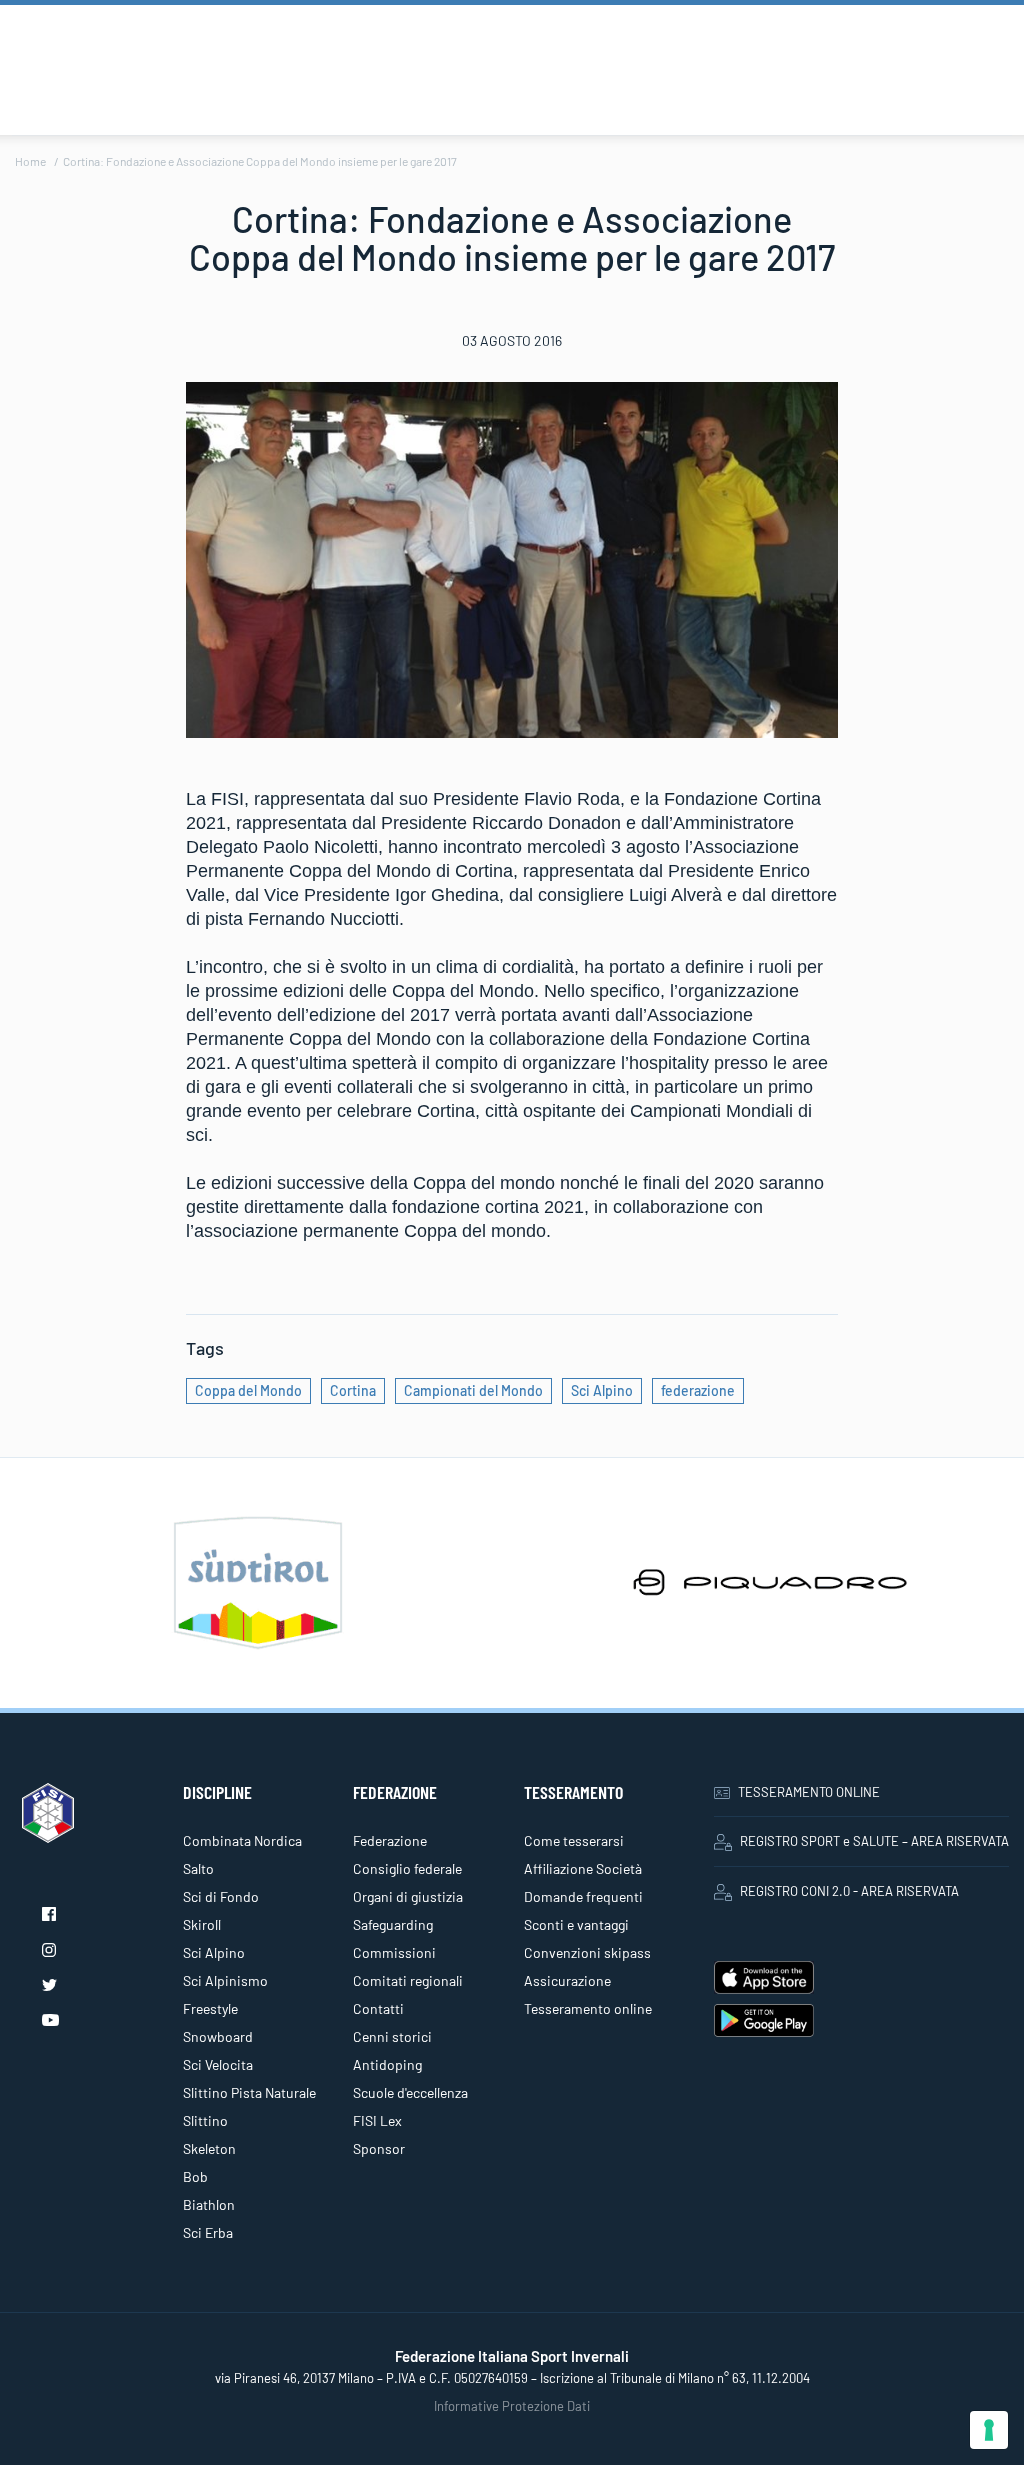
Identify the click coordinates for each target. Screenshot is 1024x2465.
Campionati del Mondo (473, 1390)
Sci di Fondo (221, 1896)
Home (30, 161)
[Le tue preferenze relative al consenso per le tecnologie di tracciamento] (989, 2430)
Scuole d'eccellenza (410, 2092)
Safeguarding (393, 1924)
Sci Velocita (218, 2064)
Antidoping (387, 2064)
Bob (195, 2176)
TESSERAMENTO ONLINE (809, 1792)
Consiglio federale (407, 1868)
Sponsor (379, 2148)
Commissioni (394, 1952)
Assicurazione (567, 1980)
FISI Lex (377, 2120)
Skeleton (209, 2148)
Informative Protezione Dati (512, 2406)
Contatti (378, 2008)
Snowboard (218, 2036)
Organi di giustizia (408, 1896)
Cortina (353, 1390)
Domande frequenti (583, 1896)
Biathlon (209, 2204)
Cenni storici (392, 2036)
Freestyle (210, 2008)
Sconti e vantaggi (576, 1924)
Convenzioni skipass (587, 1952)
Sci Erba (208, 2232)
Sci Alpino (602, 1390)
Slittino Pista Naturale (249, 2092)
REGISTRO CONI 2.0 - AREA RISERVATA (849, 1891)
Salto (198, 1868)
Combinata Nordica (242, 1840)
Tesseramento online (588, 2008)
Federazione (390, 1840)
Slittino (205, 2120)
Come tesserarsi (574, 1840)
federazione (698, 1390)
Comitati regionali (408, 1980)
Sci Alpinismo (225, 1980)
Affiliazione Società (583, 1868)
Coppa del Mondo (248, 1390)
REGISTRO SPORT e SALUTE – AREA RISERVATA (874, 1841)
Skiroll (202, 1924)
